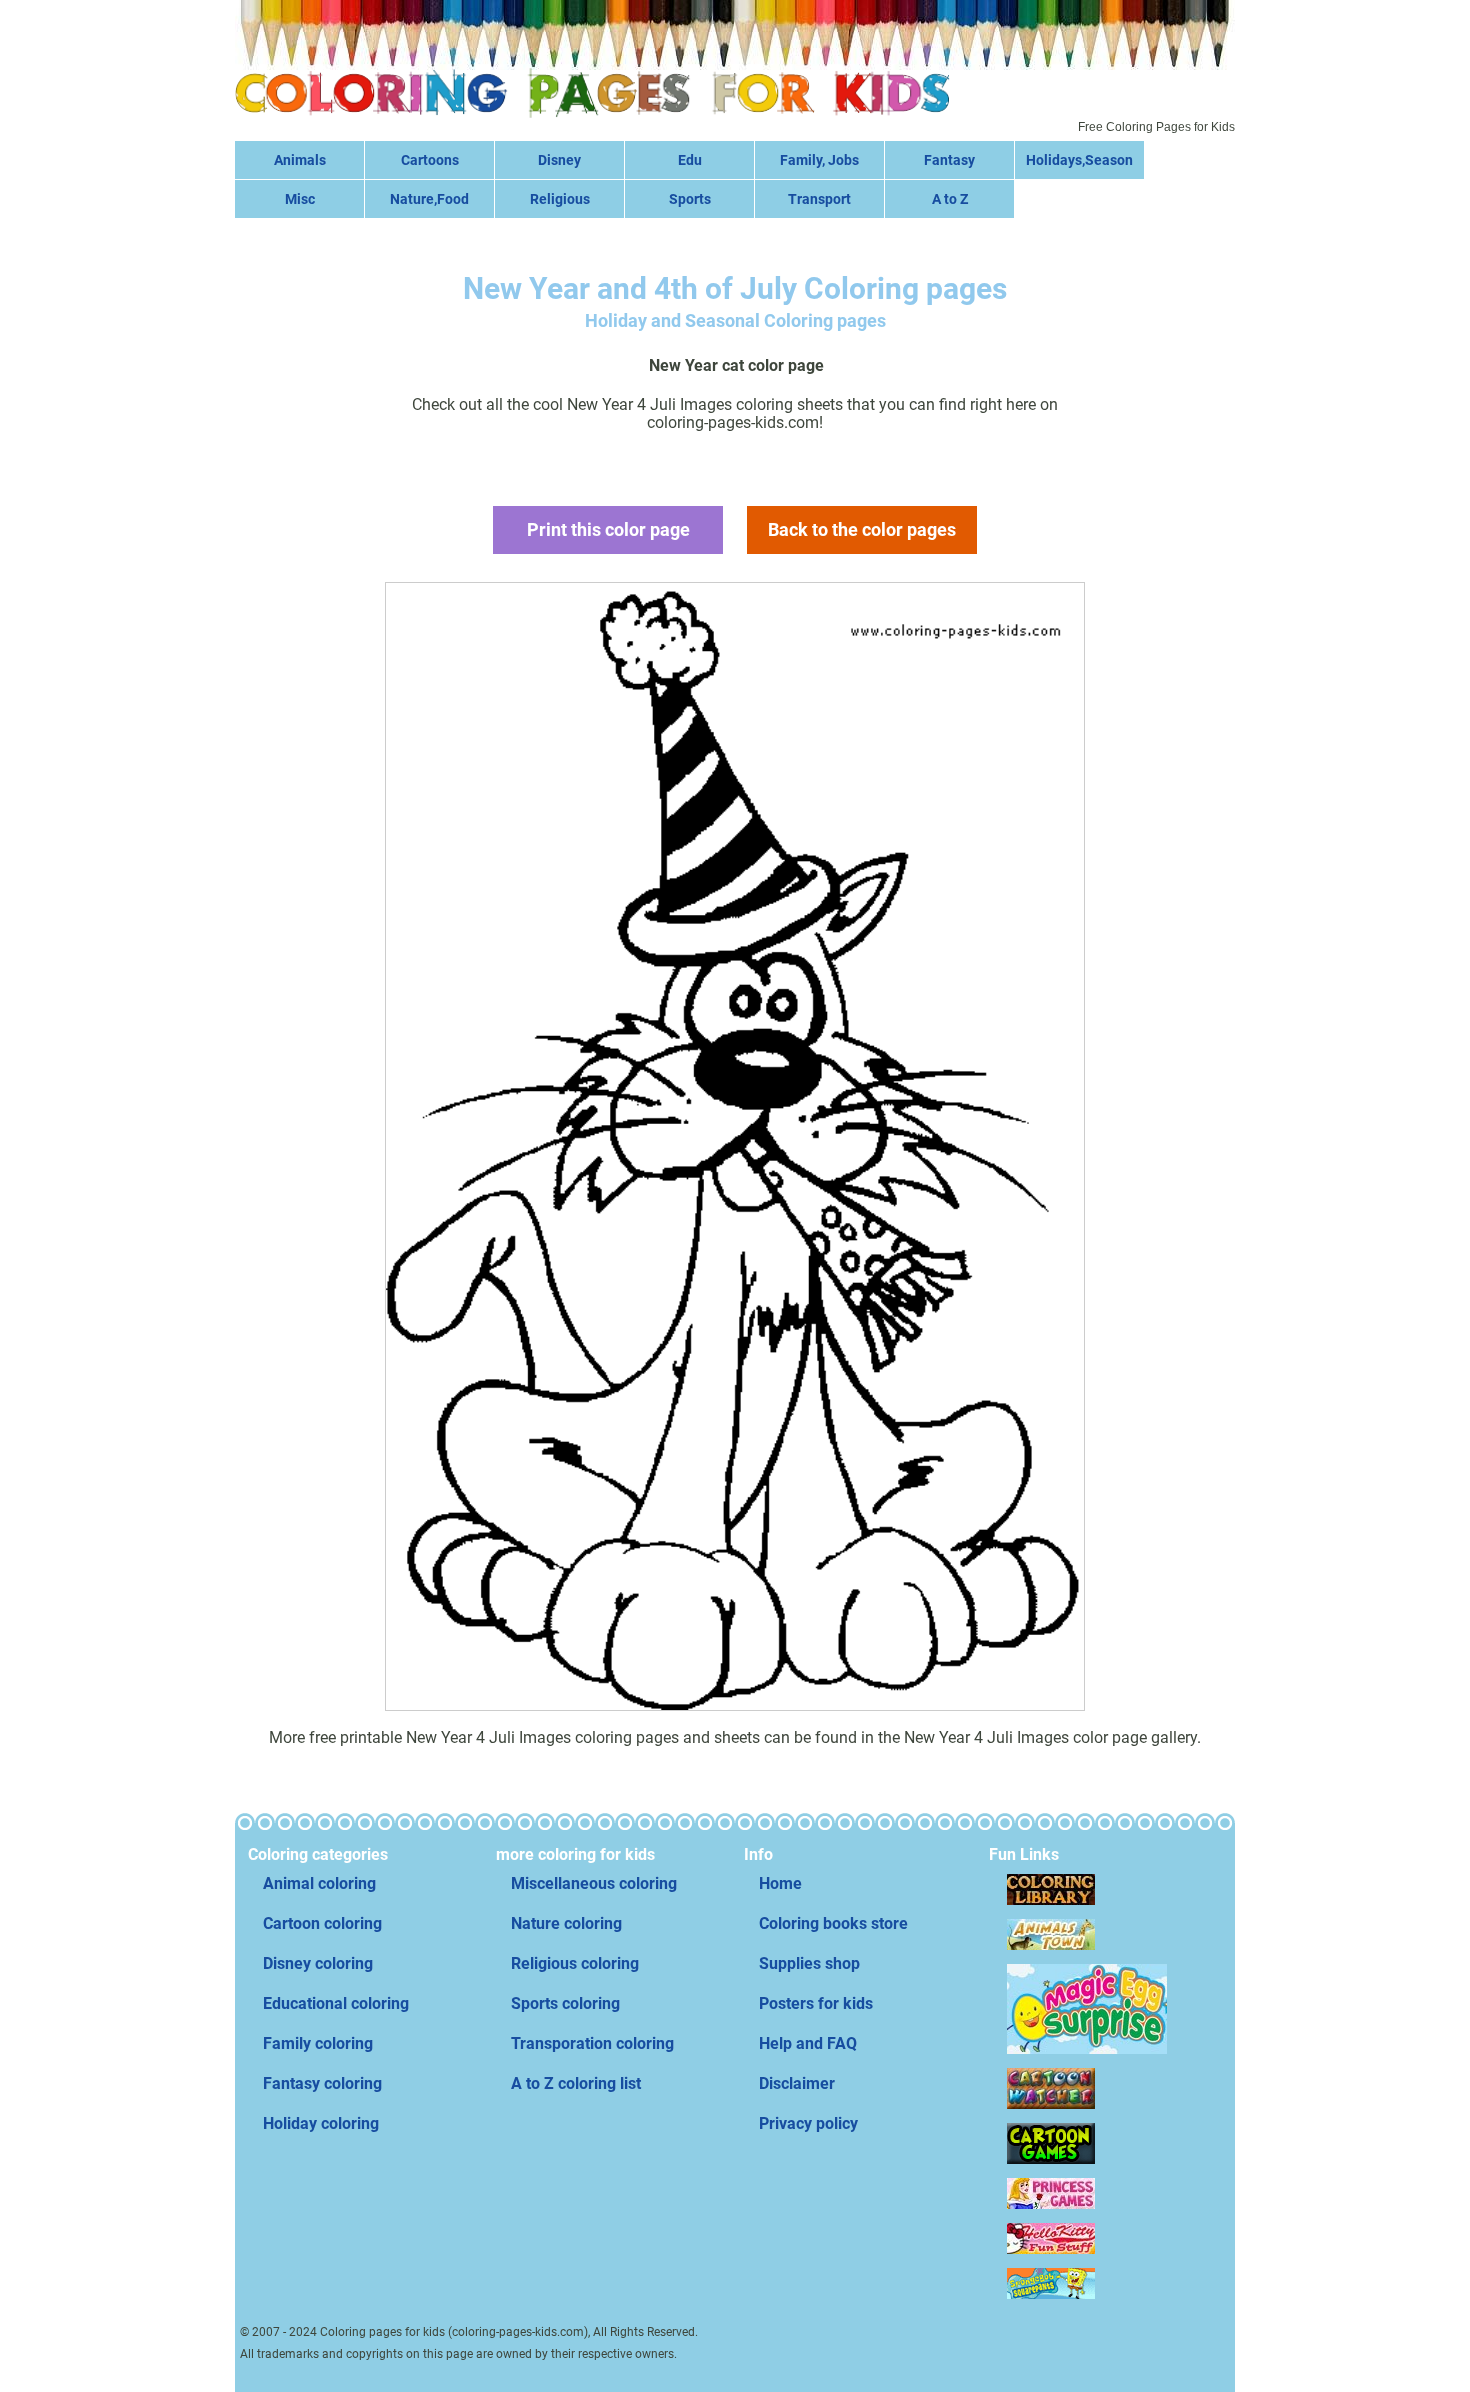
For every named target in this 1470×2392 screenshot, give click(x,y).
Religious (560, 199)
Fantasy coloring (322, 2083)
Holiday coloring (321, 2123)
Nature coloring (566, 1923)
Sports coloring (565, 2003)
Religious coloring (575, 1963)
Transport (819, 199)
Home (780, 1883)
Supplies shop (809, 1963)
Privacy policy (808, 2123)
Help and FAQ (808, 2043)
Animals (300, 160)
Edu (690, 160)
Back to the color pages (862, 529)
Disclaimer (797, 2083)
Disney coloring (318, 1963)
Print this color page (608, 529)
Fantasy (949, 160)
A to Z (950, 199)
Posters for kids (816, 2003)
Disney (559, 160)
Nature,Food (429, 199)
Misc (300, 199)
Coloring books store (833, 1923)
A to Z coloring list (576, 2083)
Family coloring (318, 2043)
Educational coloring (336, 2003)
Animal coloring (319, 1883)
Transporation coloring (592, 2043)
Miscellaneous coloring (594, 1883)
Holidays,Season (1079, 160)
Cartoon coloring (322, 1923)
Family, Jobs (819, 160)
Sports (690, 199)
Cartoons (430, 160)
